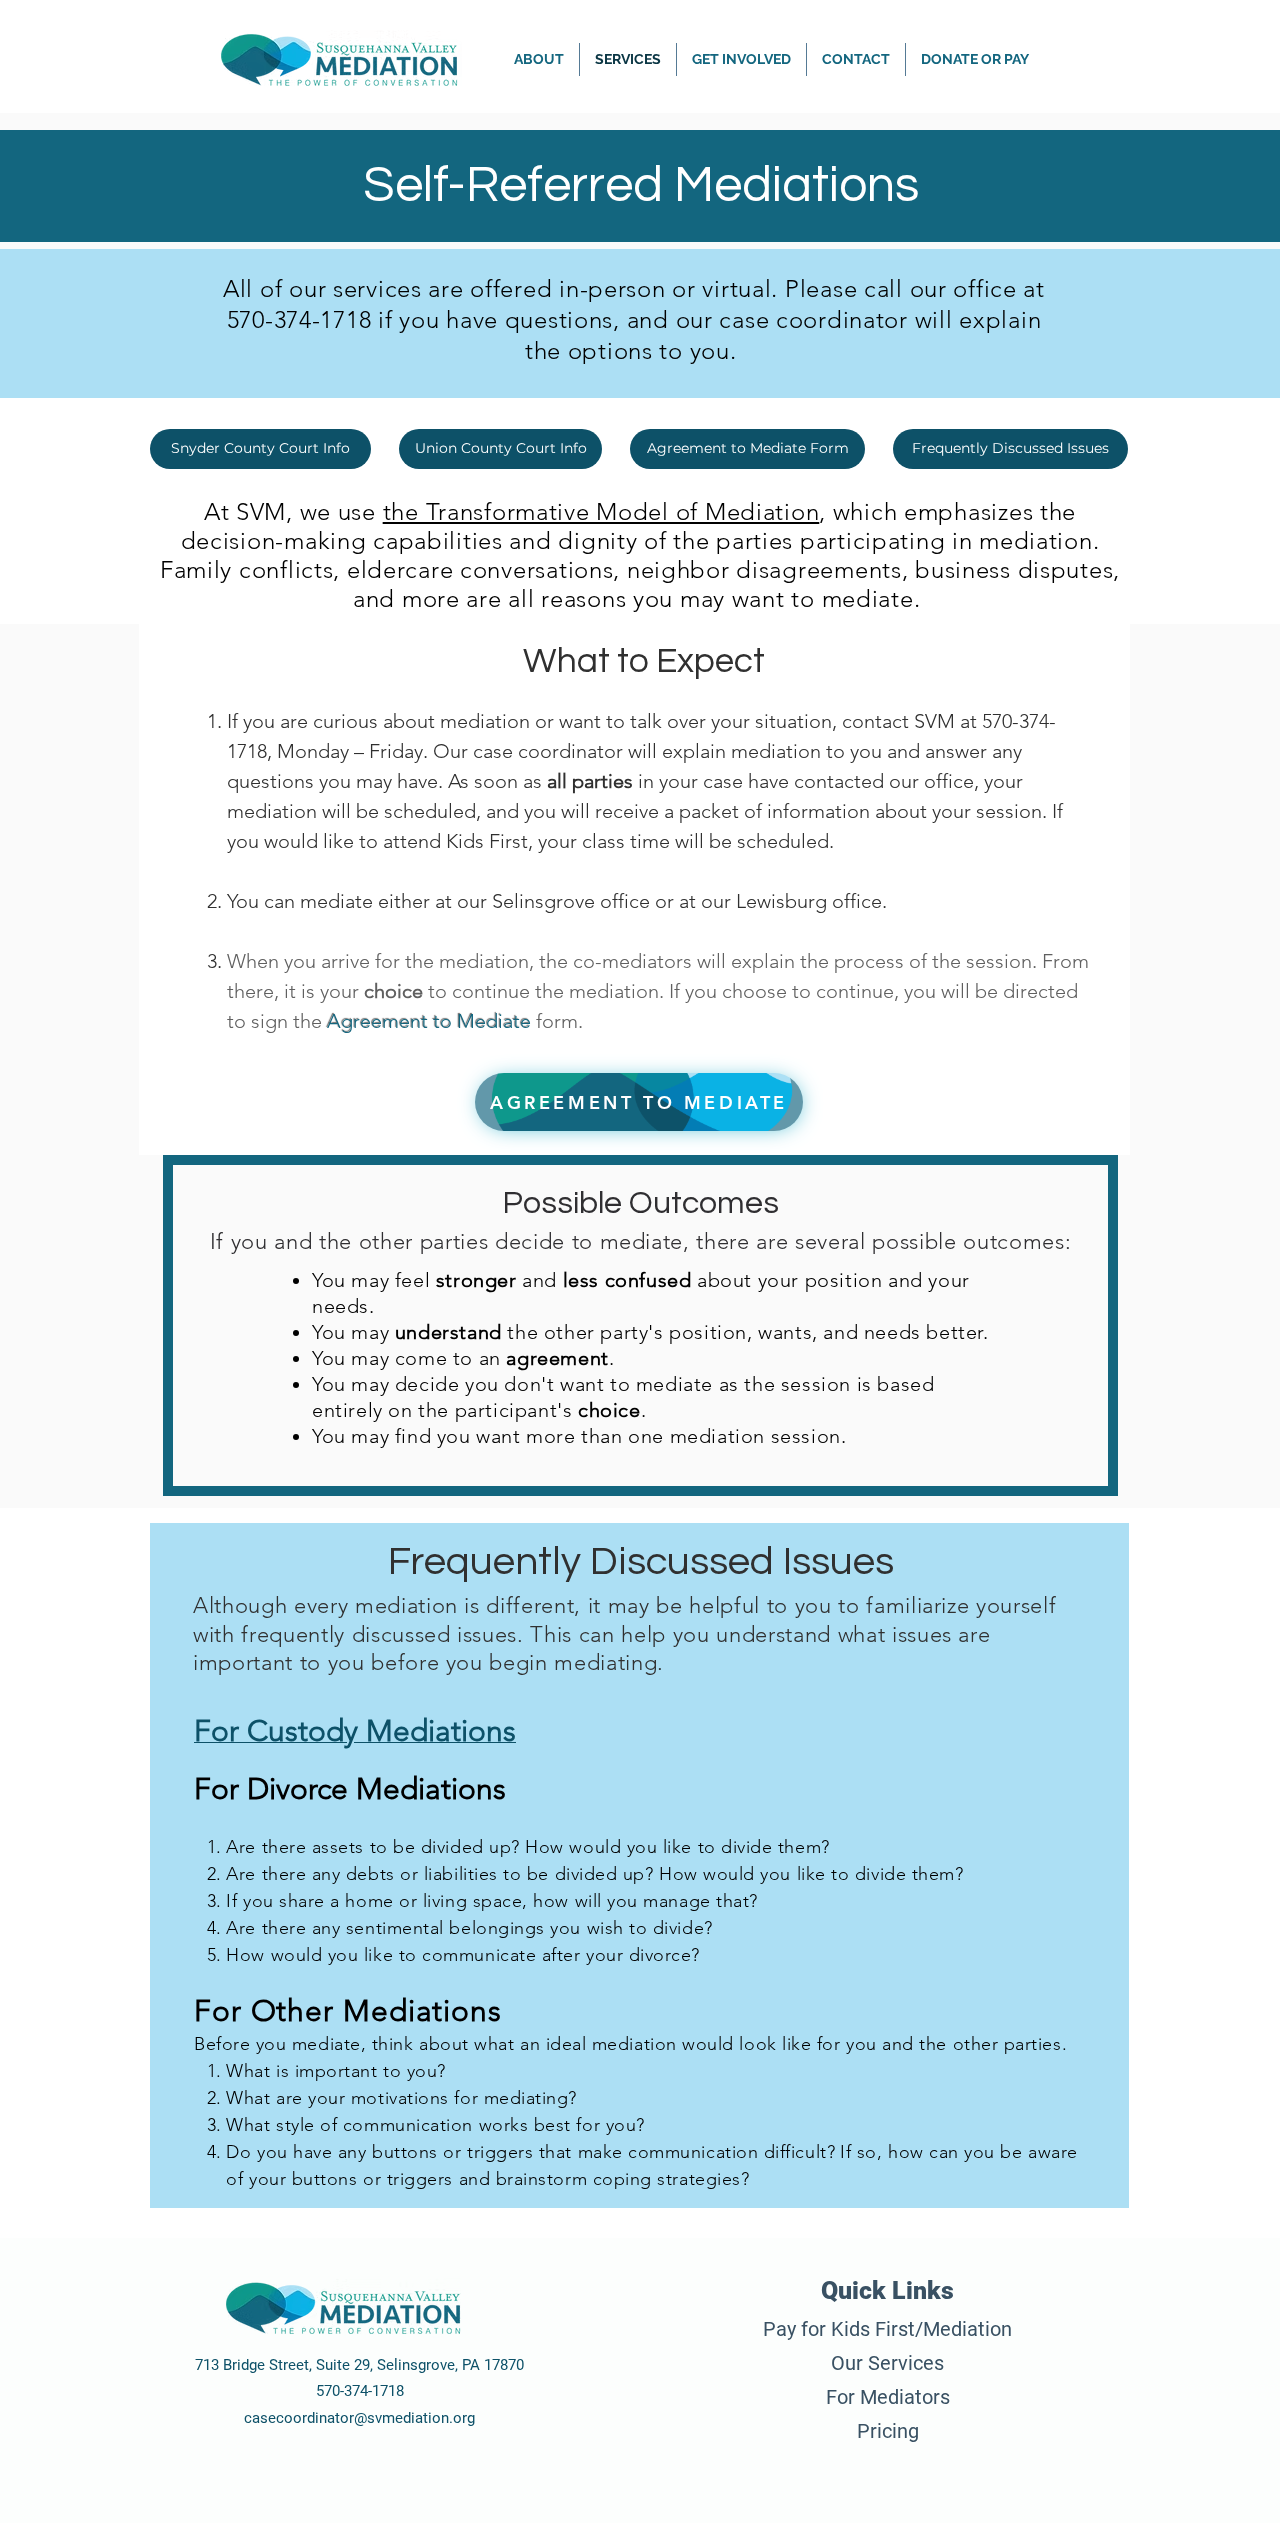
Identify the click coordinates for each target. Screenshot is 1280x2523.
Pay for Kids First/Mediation (887, 2329)
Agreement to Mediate (429, 1021)
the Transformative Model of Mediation (601, 511)
